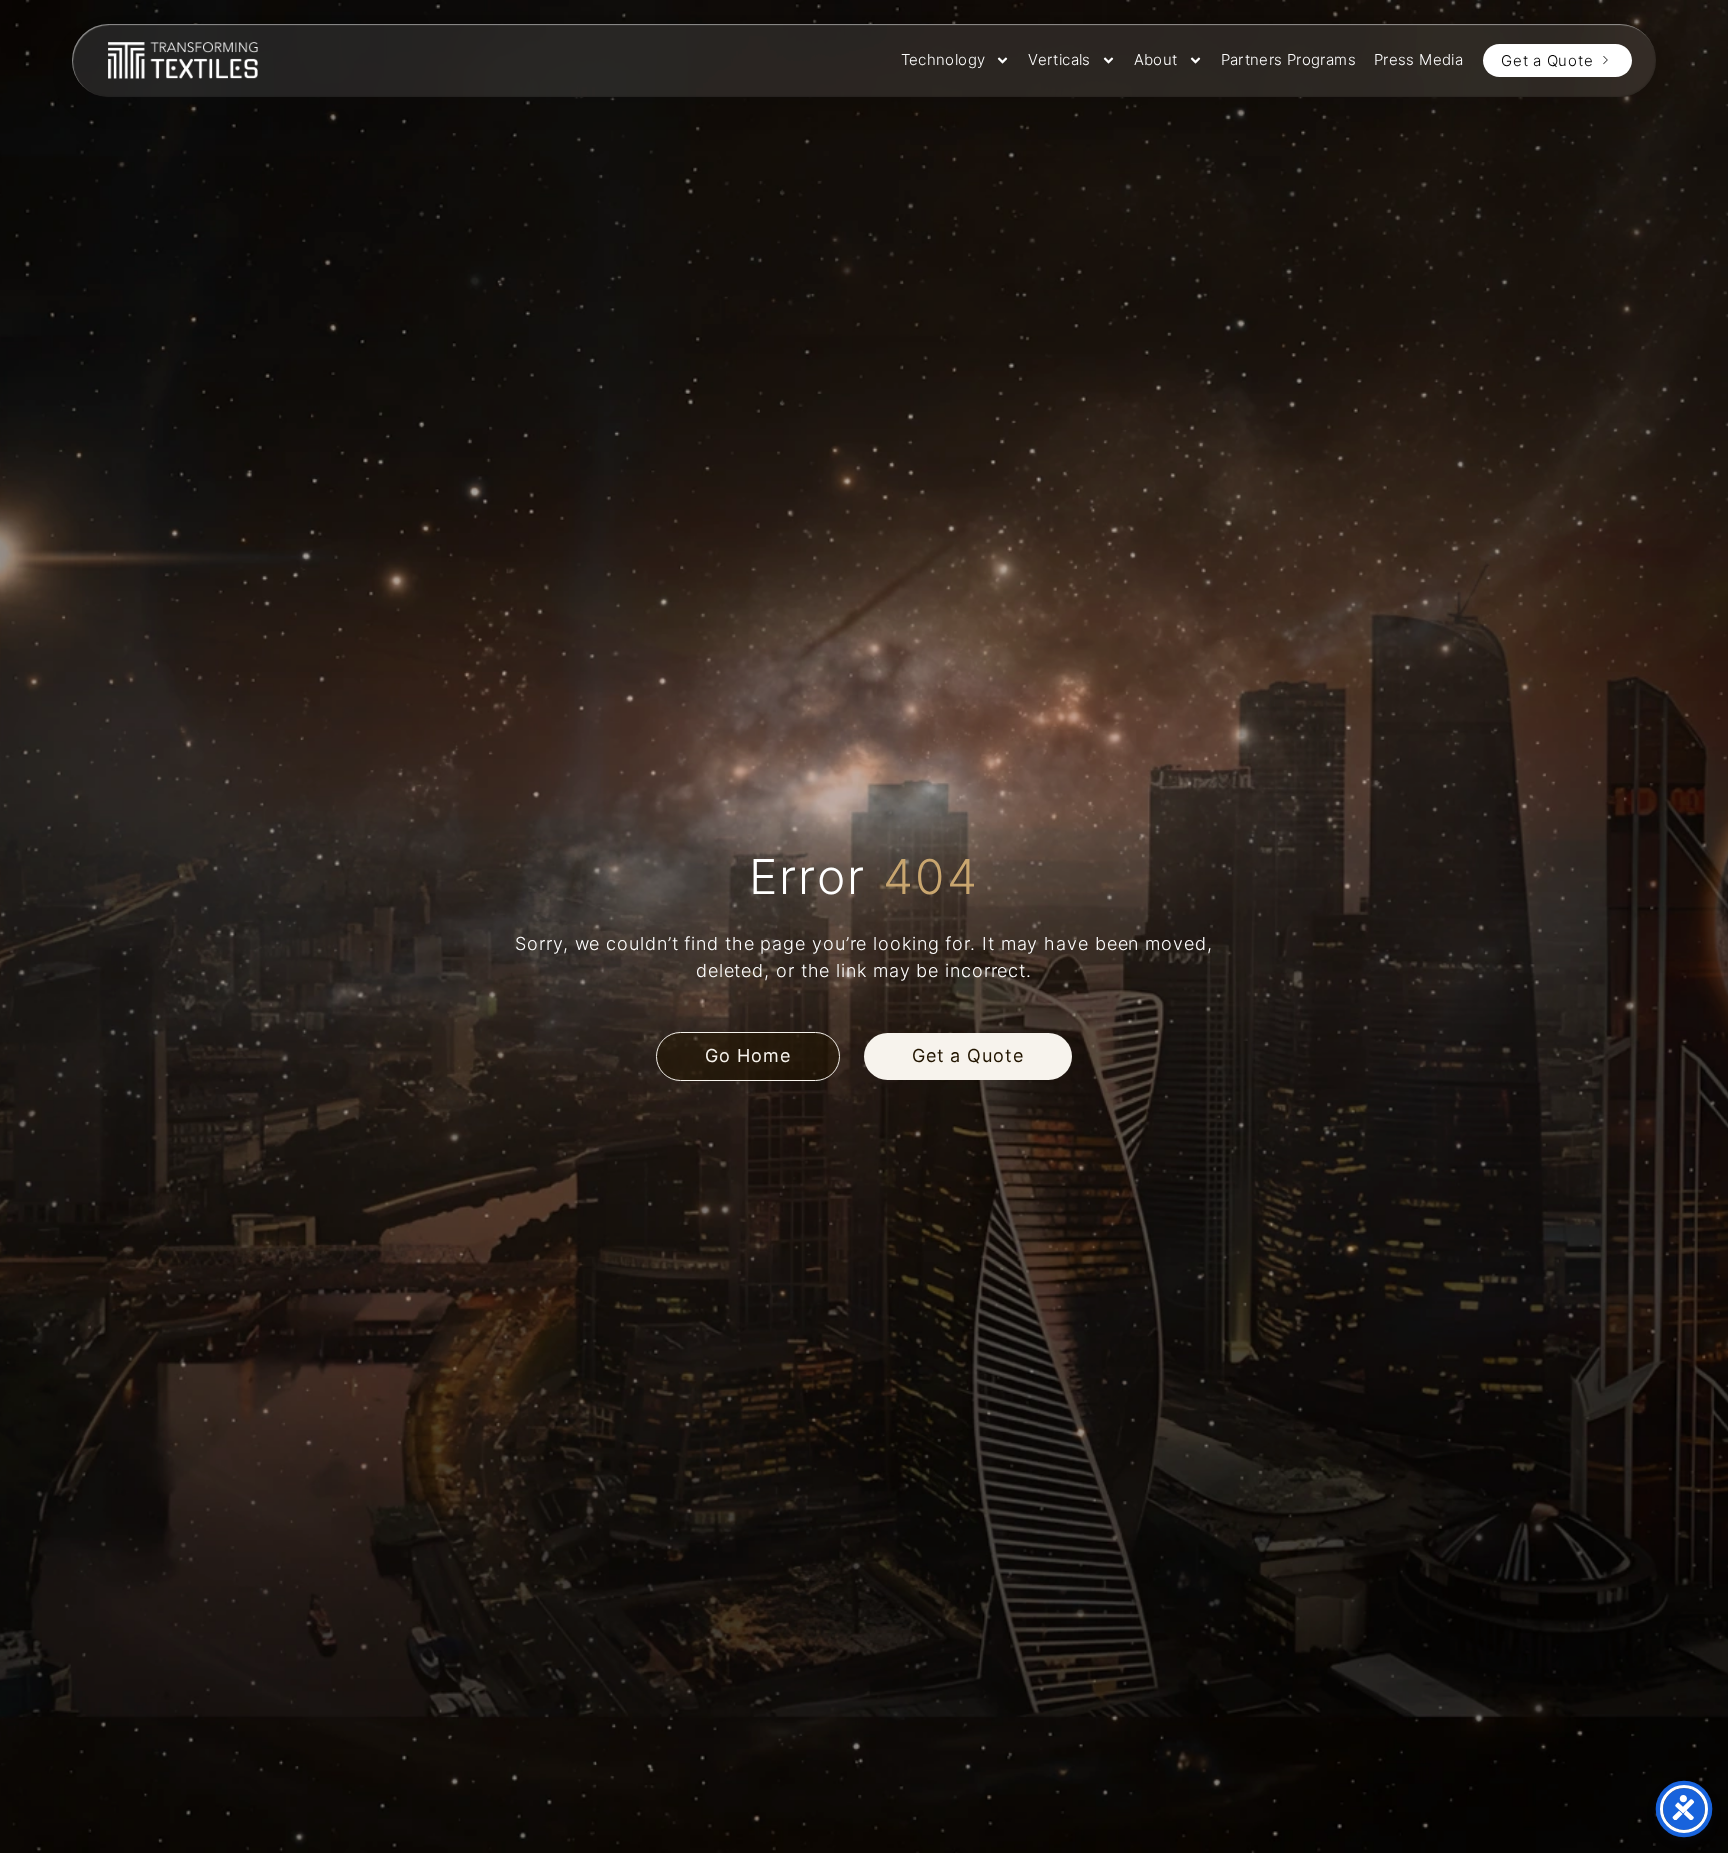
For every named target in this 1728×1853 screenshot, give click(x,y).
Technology (943, 59)
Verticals (1059, 59)
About (1156, 59)
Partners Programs (1288, 59)
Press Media (1418, 59)
